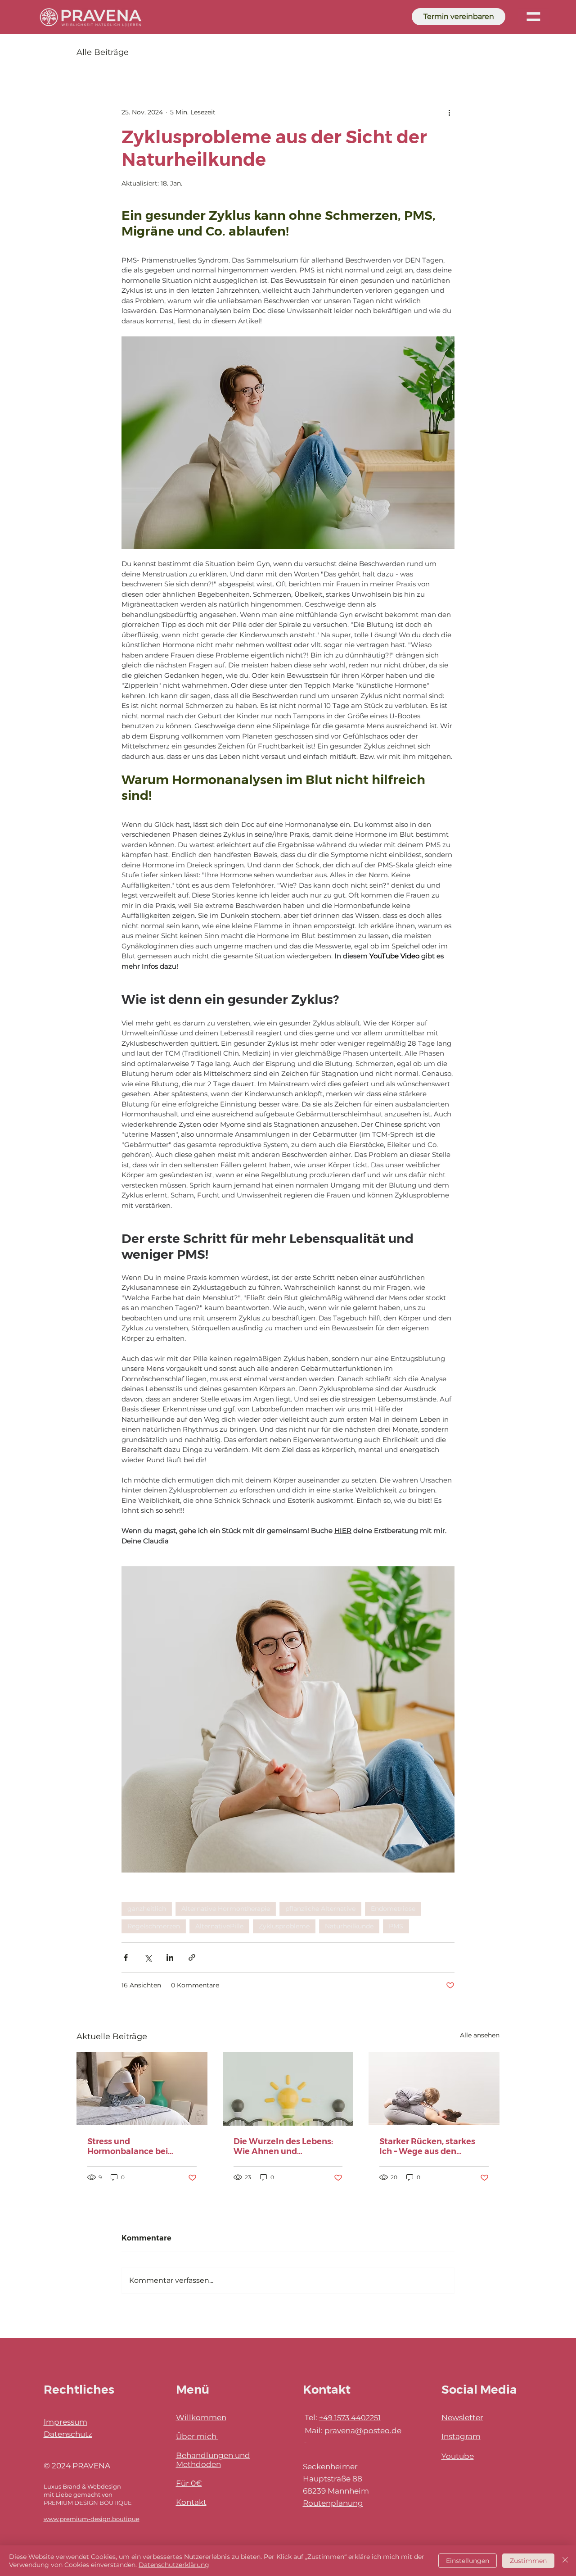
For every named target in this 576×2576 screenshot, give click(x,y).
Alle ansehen (480, 2035)
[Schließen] (565, 2561)
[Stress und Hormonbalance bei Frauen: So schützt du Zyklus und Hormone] (142, 2088)
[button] (533, 17)
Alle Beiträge (103, 52)
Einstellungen (468, 2561)
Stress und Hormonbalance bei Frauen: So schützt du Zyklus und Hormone (131, 2146)
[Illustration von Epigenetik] (288, 2089)
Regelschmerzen (154, 1926)
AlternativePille (219, 1926)
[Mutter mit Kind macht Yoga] (434, 2088)
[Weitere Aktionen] (449, 112)
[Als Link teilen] (192, 1957)
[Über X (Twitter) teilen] (148, 1957)
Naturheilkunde (349, 1926)
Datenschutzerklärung (174, 2565)
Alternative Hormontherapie (226, 1909)
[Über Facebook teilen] (126, 1957)
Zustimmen (528, 2561)
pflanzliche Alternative (320, 1909)
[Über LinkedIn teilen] (170, 1957)
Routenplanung (333, 2503)
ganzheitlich (147, 1909)
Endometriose (393, 1909)
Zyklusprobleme (284, 1926)
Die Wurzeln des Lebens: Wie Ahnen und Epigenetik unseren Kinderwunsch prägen (283, 2146)
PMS (396, 1926)
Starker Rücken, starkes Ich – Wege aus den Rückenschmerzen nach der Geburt (429, 2146)
